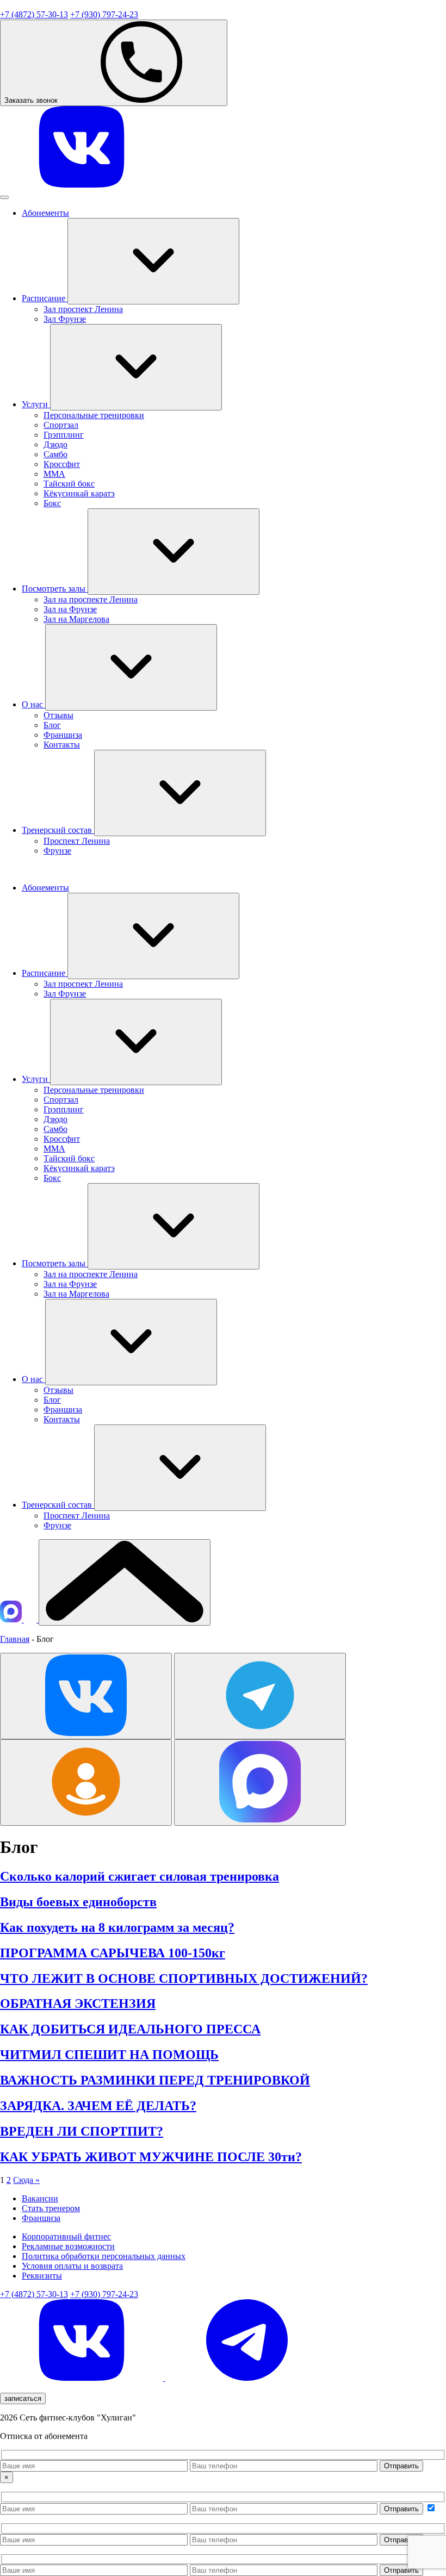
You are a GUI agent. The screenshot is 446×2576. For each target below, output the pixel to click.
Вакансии (40, 2198)
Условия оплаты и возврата (72, 2266)
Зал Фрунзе (65, 319)
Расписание (45, 298)
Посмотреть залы (55, 589)
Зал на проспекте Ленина (91, 599)
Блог (52, 725)
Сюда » (26, 2180)
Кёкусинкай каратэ (79, 493)
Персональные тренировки (94, 415)
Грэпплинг (64, 435)
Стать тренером (51, 2208)
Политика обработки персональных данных (104, 2256)
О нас (33, 704)
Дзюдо (55, 444)
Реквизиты (42, 2276)
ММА (54, 474)
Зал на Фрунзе (70, 609)
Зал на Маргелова (76, 619)
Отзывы (58, 715)
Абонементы (45, 213)
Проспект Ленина (77, 841)
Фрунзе (57, 851)
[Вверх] (125, 1582)
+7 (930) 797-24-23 (104, 14)
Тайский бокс (69, 484)
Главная (15, 1639)
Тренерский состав (58, 830)
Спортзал (61, 425)
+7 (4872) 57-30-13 (34, 14)
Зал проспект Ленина (83, 309)
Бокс (52, 503)
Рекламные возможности (68, 2246)
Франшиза (63, 735)
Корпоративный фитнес (66, 2236)
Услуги (36, 404)
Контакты (62, 745)
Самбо (55, 454)
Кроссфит (62, 464)
